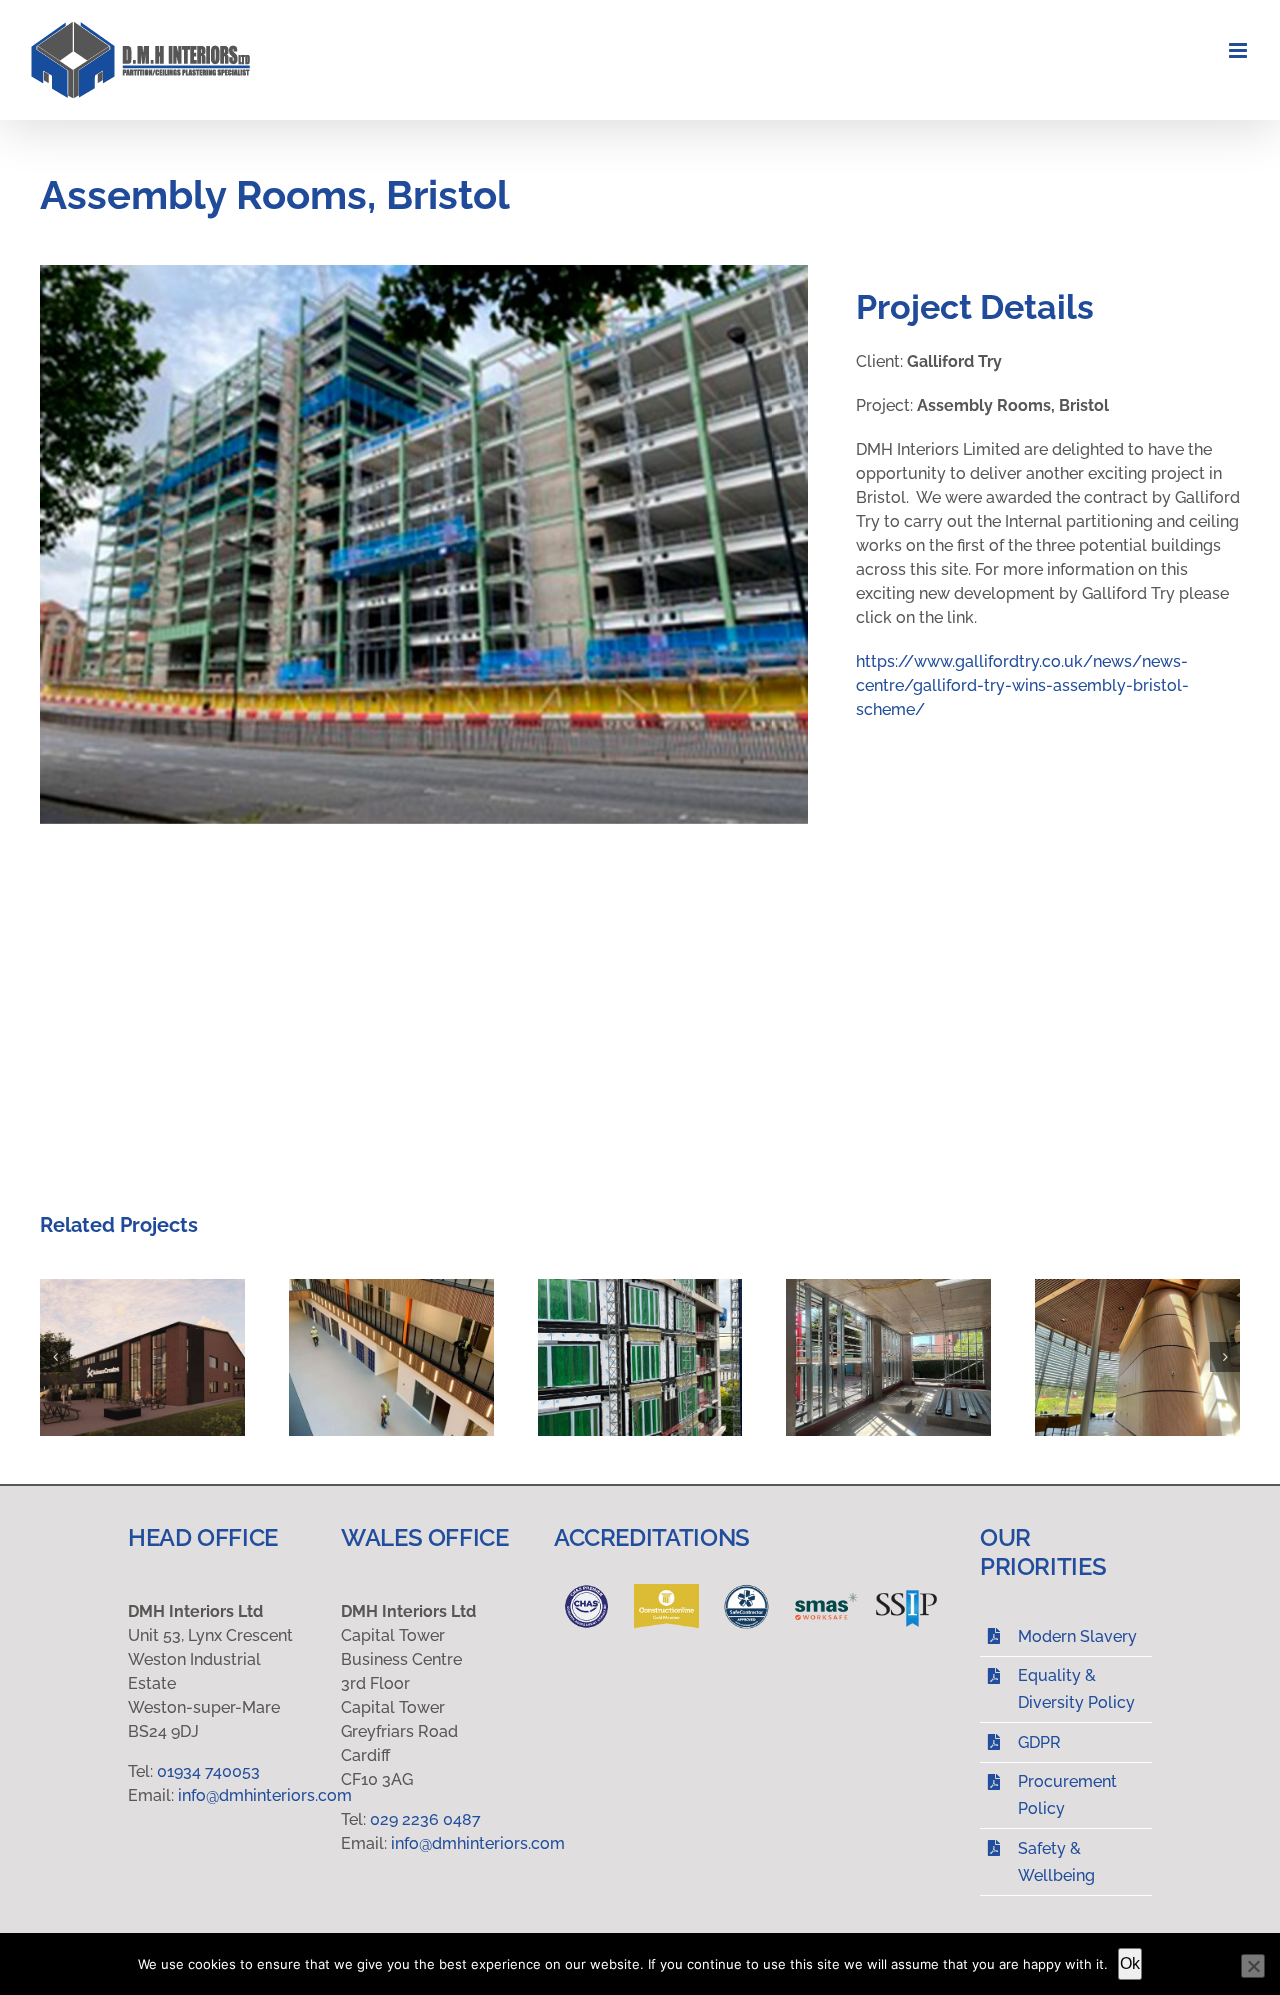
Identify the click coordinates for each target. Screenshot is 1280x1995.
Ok (1130, 1963)
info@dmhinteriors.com (265, 1795)
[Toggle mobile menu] (1239, 50)
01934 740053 (208, 1771)
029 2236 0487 (427, 1819)
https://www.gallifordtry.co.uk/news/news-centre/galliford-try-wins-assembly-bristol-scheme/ (1022, 685)
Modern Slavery (1077, 1636)
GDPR (1039, 1742)
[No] (1253, 1966)
